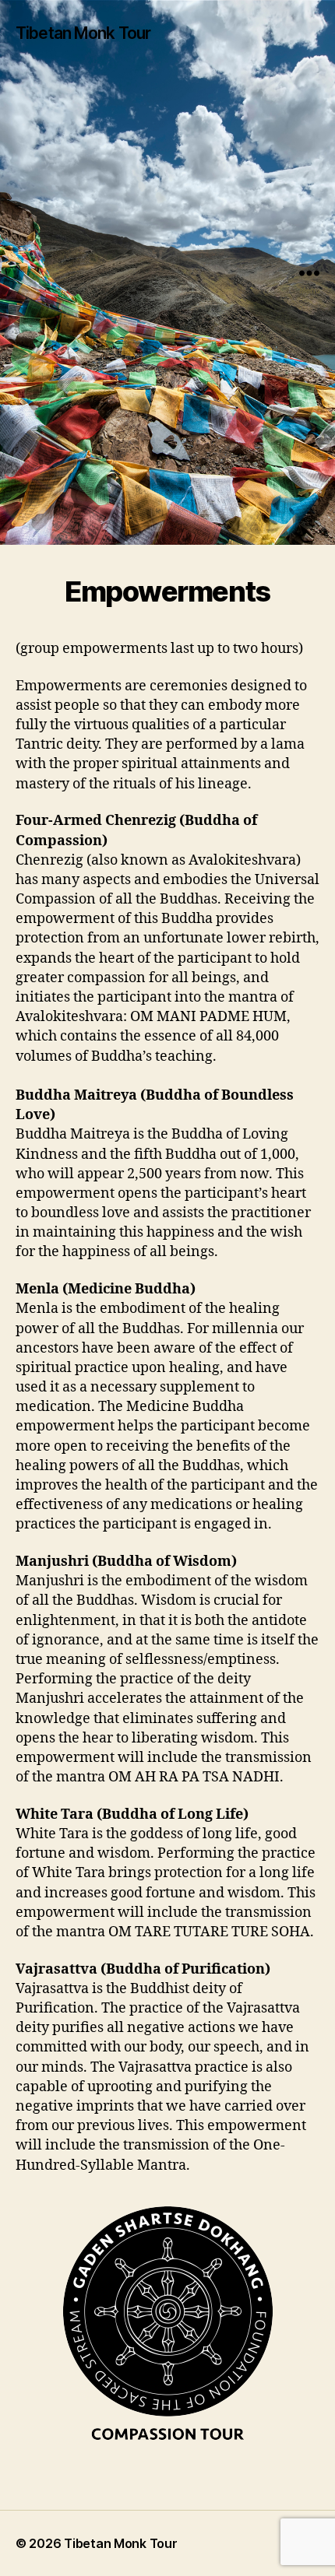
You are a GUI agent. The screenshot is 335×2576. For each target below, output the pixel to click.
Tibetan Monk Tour (83, 33)
